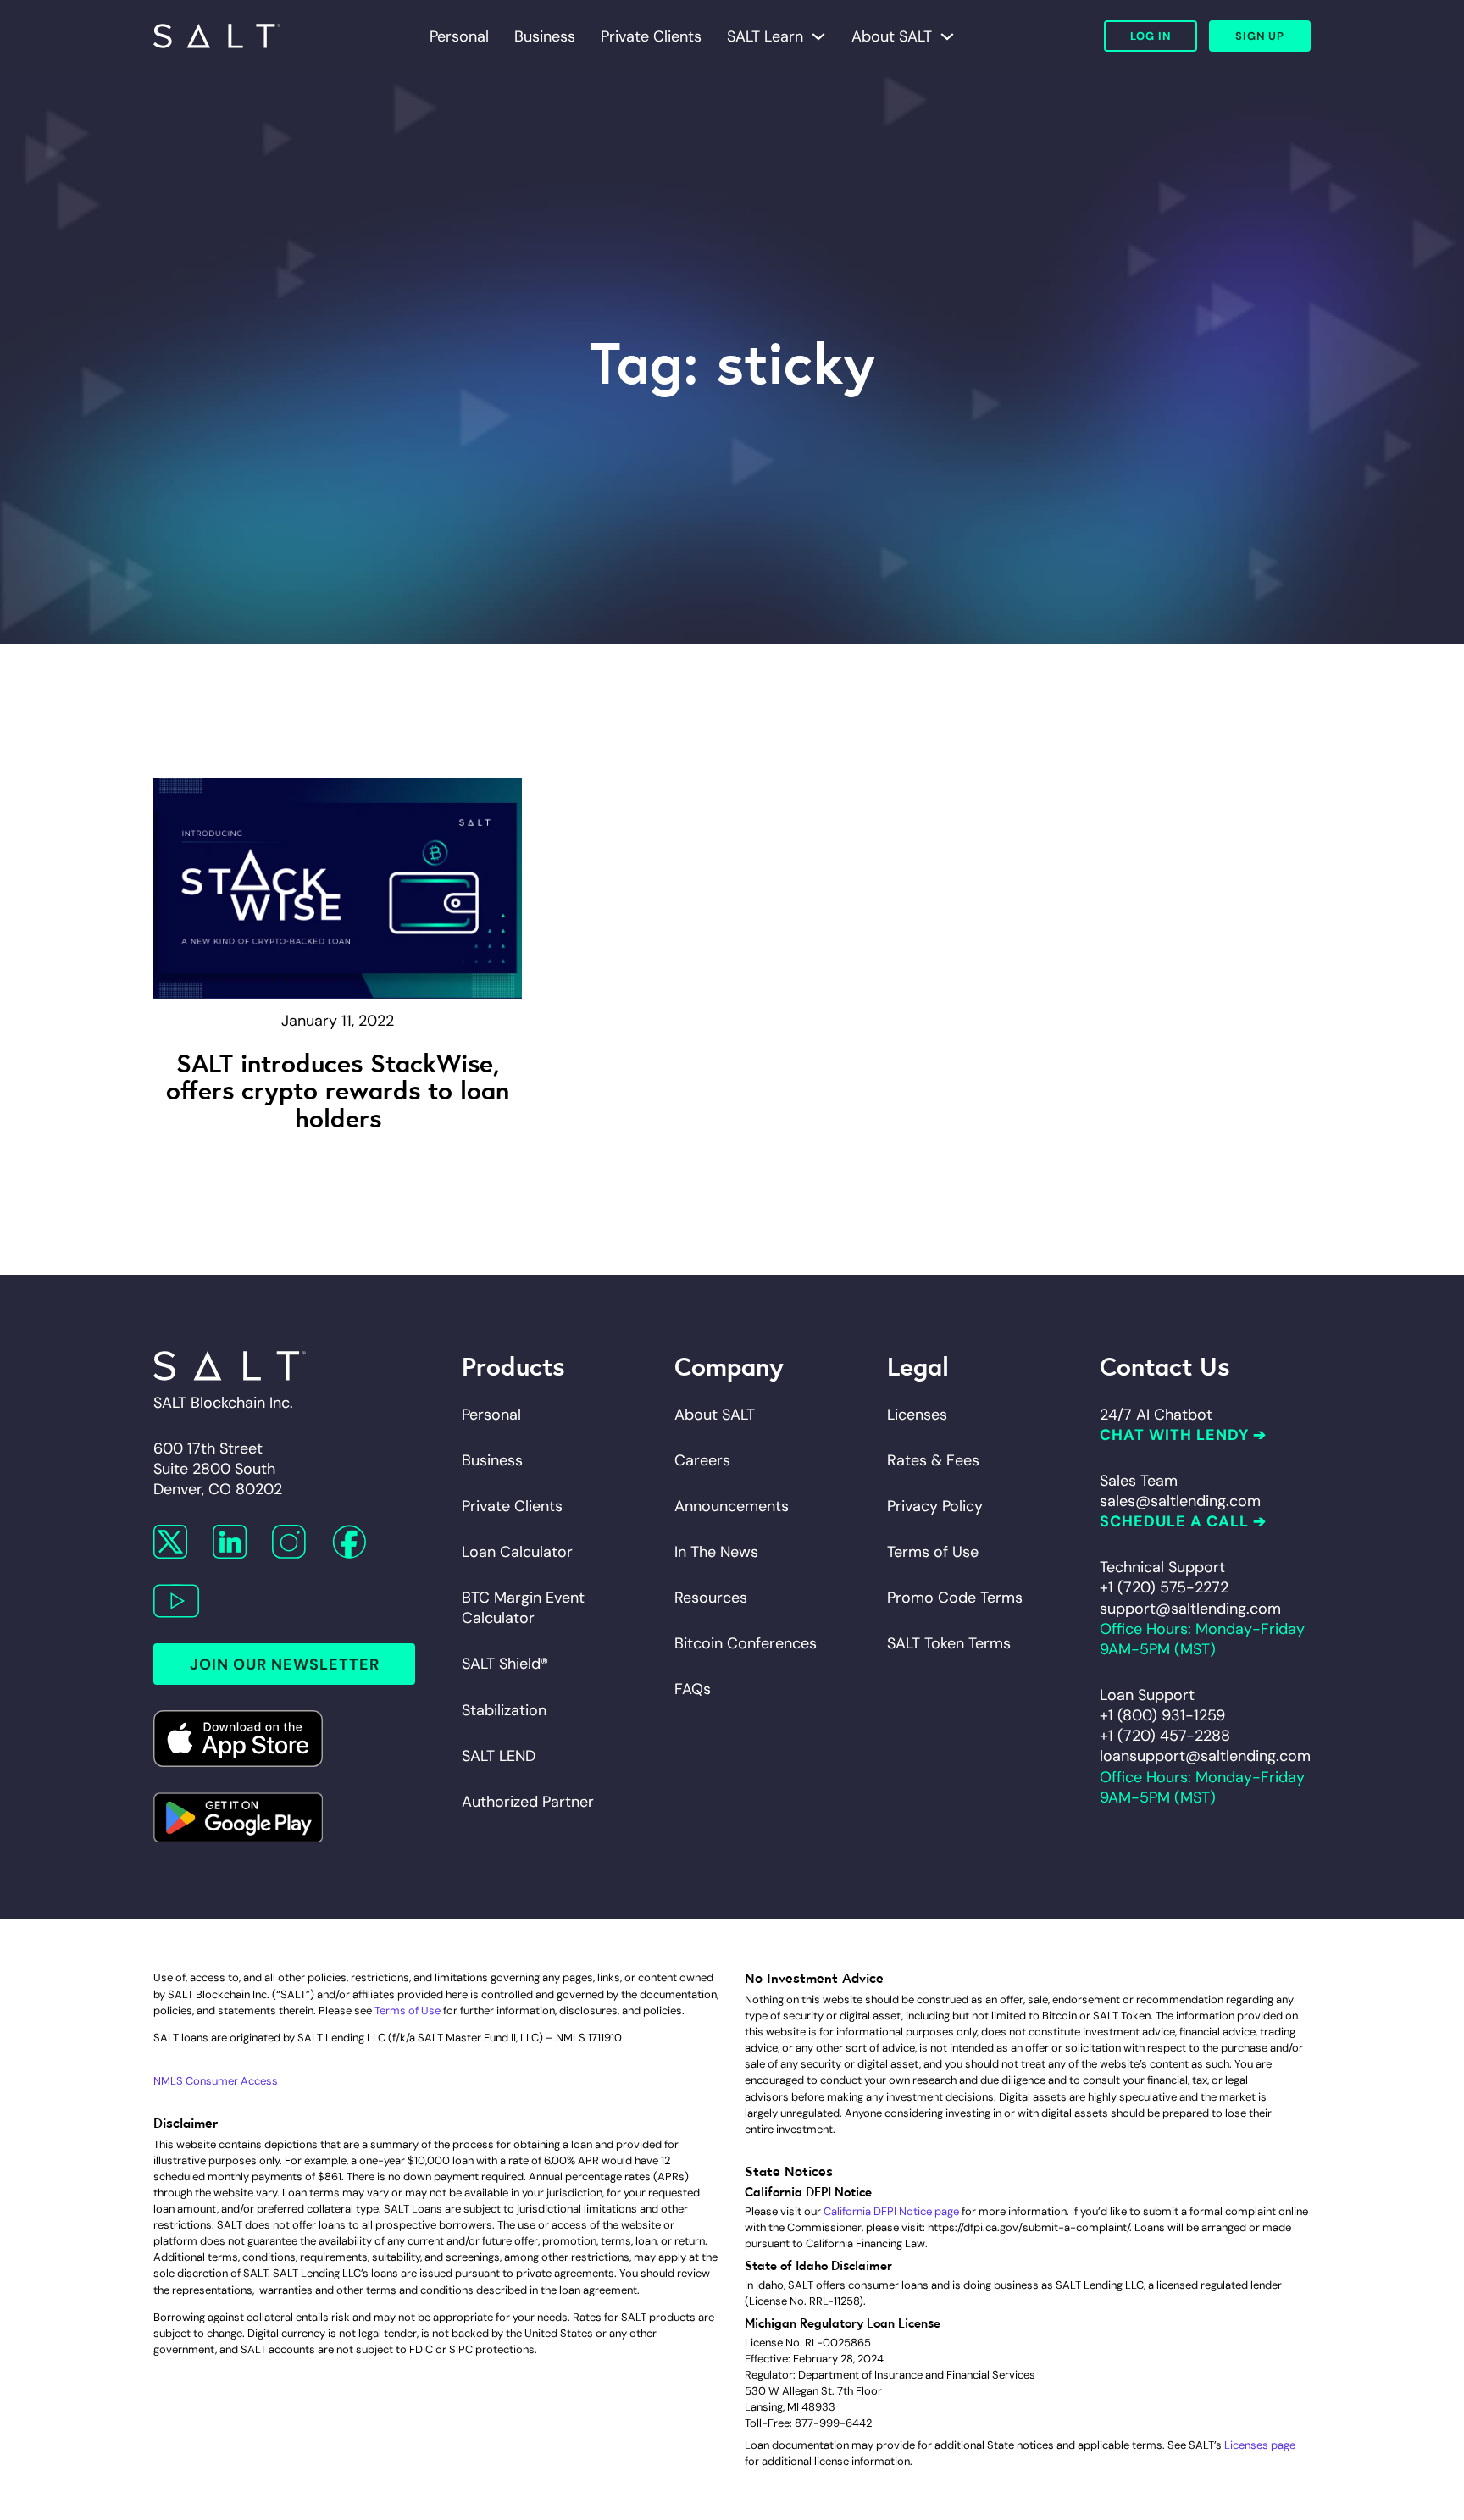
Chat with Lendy (1174, 1435)
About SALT (892, 36)
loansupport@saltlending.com (1205, 1756)
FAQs (693, 1689)
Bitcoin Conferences (746, 1643)
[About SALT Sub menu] (947, 36)
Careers (702, 1460)
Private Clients (651, 36)
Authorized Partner (528, 1802)
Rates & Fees (933, 1460)
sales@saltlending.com (1180, 1501)
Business (545, 36)
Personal (459, 36)
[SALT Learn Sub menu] (818, 36)
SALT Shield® (505, 1664)
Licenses (917, 1415)
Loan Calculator (517, 1552)
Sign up (1260, 36)
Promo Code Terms (955, 1598)
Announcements (732, 1506)
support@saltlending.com (1190, 1609)
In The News (716, 1552)
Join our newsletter (285, 1664)
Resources (711, 1598)
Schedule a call (1174, 1521)
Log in (1151, 36)
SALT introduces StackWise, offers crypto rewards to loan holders (338, 1089)
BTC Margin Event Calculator (523, 1608)
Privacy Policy (935, 1506)
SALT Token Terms (949, 1643)
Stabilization (504, 1710)
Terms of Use (933, 1552)
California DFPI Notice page (891, 2211)
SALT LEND (499, 1756)
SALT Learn (765, 36)
